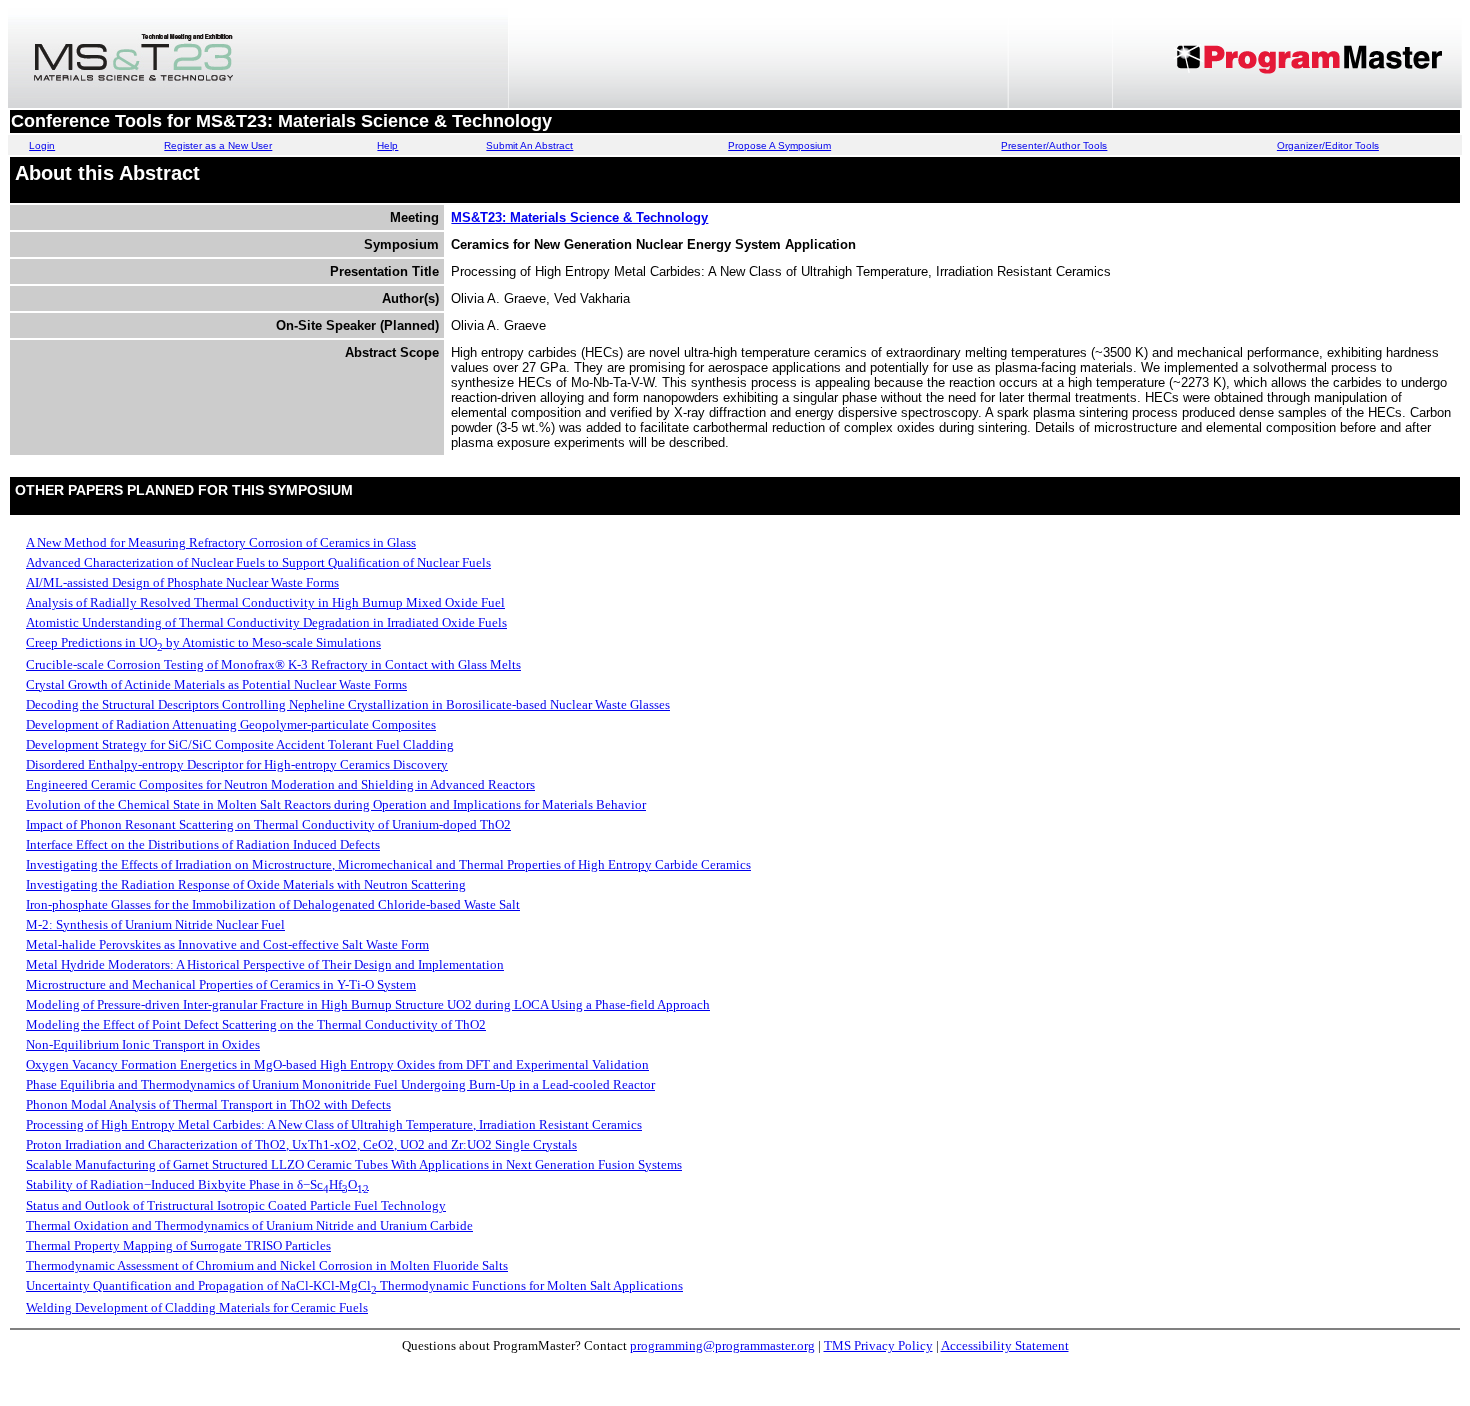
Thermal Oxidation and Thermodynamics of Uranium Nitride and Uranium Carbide (249, 1225)
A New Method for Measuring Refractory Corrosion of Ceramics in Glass (221, 542)
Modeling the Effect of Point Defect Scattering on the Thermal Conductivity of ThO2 (256, 1024)
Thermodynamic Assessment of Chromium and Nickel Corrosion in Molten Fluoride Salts (267, 1265)
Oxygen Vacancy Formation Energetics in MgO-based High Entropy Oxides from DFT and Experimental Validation (337, 1064)
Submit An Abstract (529, 145)
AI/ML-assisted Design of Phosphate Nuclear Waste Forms (182, 582)
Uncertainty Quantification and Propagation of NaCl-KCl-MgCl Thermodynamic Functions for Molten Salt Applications (354, 1285)
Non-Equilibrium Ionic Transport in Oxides (143, 1044)
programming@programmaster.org (722, 1345)
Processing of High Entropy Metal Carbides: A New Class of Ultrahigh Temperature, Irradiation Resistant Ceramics (334, 1124)
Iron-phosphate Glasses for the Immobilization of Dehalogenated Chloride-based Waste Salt (273, 904)
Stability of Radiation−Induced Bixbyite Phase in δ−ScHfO (197, 1184)
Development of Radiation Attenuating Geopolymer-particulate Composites (231, 724)
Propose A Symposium (779, 145)
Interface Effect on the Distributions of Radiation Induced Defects (203, 844)
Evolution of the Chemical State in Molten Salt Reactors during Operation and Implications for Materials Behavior (336, 804)
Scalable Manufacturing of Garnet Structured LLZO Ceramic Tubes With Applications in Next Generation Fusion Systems (354, 1164)
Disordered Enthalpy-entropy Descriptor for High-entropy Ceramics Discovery (237, 764)
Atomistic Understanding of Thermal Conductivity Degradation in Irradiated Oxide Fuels (266, 622)
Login (42, 145)
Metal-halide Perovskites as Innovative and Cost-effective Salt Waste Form (227, 944)
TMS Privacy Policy (878, 1345)
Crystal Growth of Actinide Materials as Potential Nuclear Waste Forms (216, 684)
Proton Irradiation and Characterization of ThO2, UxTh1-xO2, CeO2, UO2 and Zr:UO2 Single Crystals (301, 1144)
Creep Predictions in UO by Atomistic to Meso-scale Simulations (203, 642)
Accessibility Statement (1005, 1345)
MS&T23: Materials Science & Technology (579, 217)
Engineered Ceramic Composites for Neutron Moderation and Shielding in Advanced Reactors (280, 784)
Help (387, 145)
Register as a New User (218, 145)
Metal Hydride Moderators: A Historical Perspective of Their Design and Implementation (265, 964)
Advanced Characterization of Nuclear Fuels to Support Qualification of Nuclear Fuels (258, 562)
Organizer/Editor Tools (1328, 145)
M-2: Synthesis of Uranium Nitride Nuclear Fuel (155, 924)
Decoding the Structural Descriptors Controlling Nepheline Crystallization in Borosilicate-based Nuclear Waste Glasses (348, 704)
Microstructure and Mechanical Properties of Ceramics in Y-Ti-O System (221, 984)
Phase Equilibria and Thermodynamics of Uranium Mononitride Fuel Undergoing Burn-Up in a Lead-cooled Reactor (340, 1084)
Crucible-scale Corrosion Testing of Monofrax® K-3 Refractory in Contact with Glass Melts (273, 664)
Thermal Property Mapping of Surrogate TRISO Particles (178, 1245)
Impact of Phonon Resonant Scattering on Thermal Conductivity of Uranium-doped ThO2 (268, 824)
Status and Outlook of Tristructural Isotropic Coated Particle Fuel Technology (236, 1205)
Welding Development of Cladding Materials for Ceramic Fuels (197, 1307)
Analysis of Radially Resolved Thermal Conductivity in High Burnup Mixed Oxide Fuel (265, 602)
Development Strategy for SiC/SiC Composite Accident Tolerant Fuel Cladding (240, 744)
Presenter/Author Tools (1054, 145)
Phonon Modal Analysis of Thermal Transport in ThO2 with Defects (208, 1104)
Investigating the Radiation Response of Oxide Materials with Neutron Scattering (246, 884)
